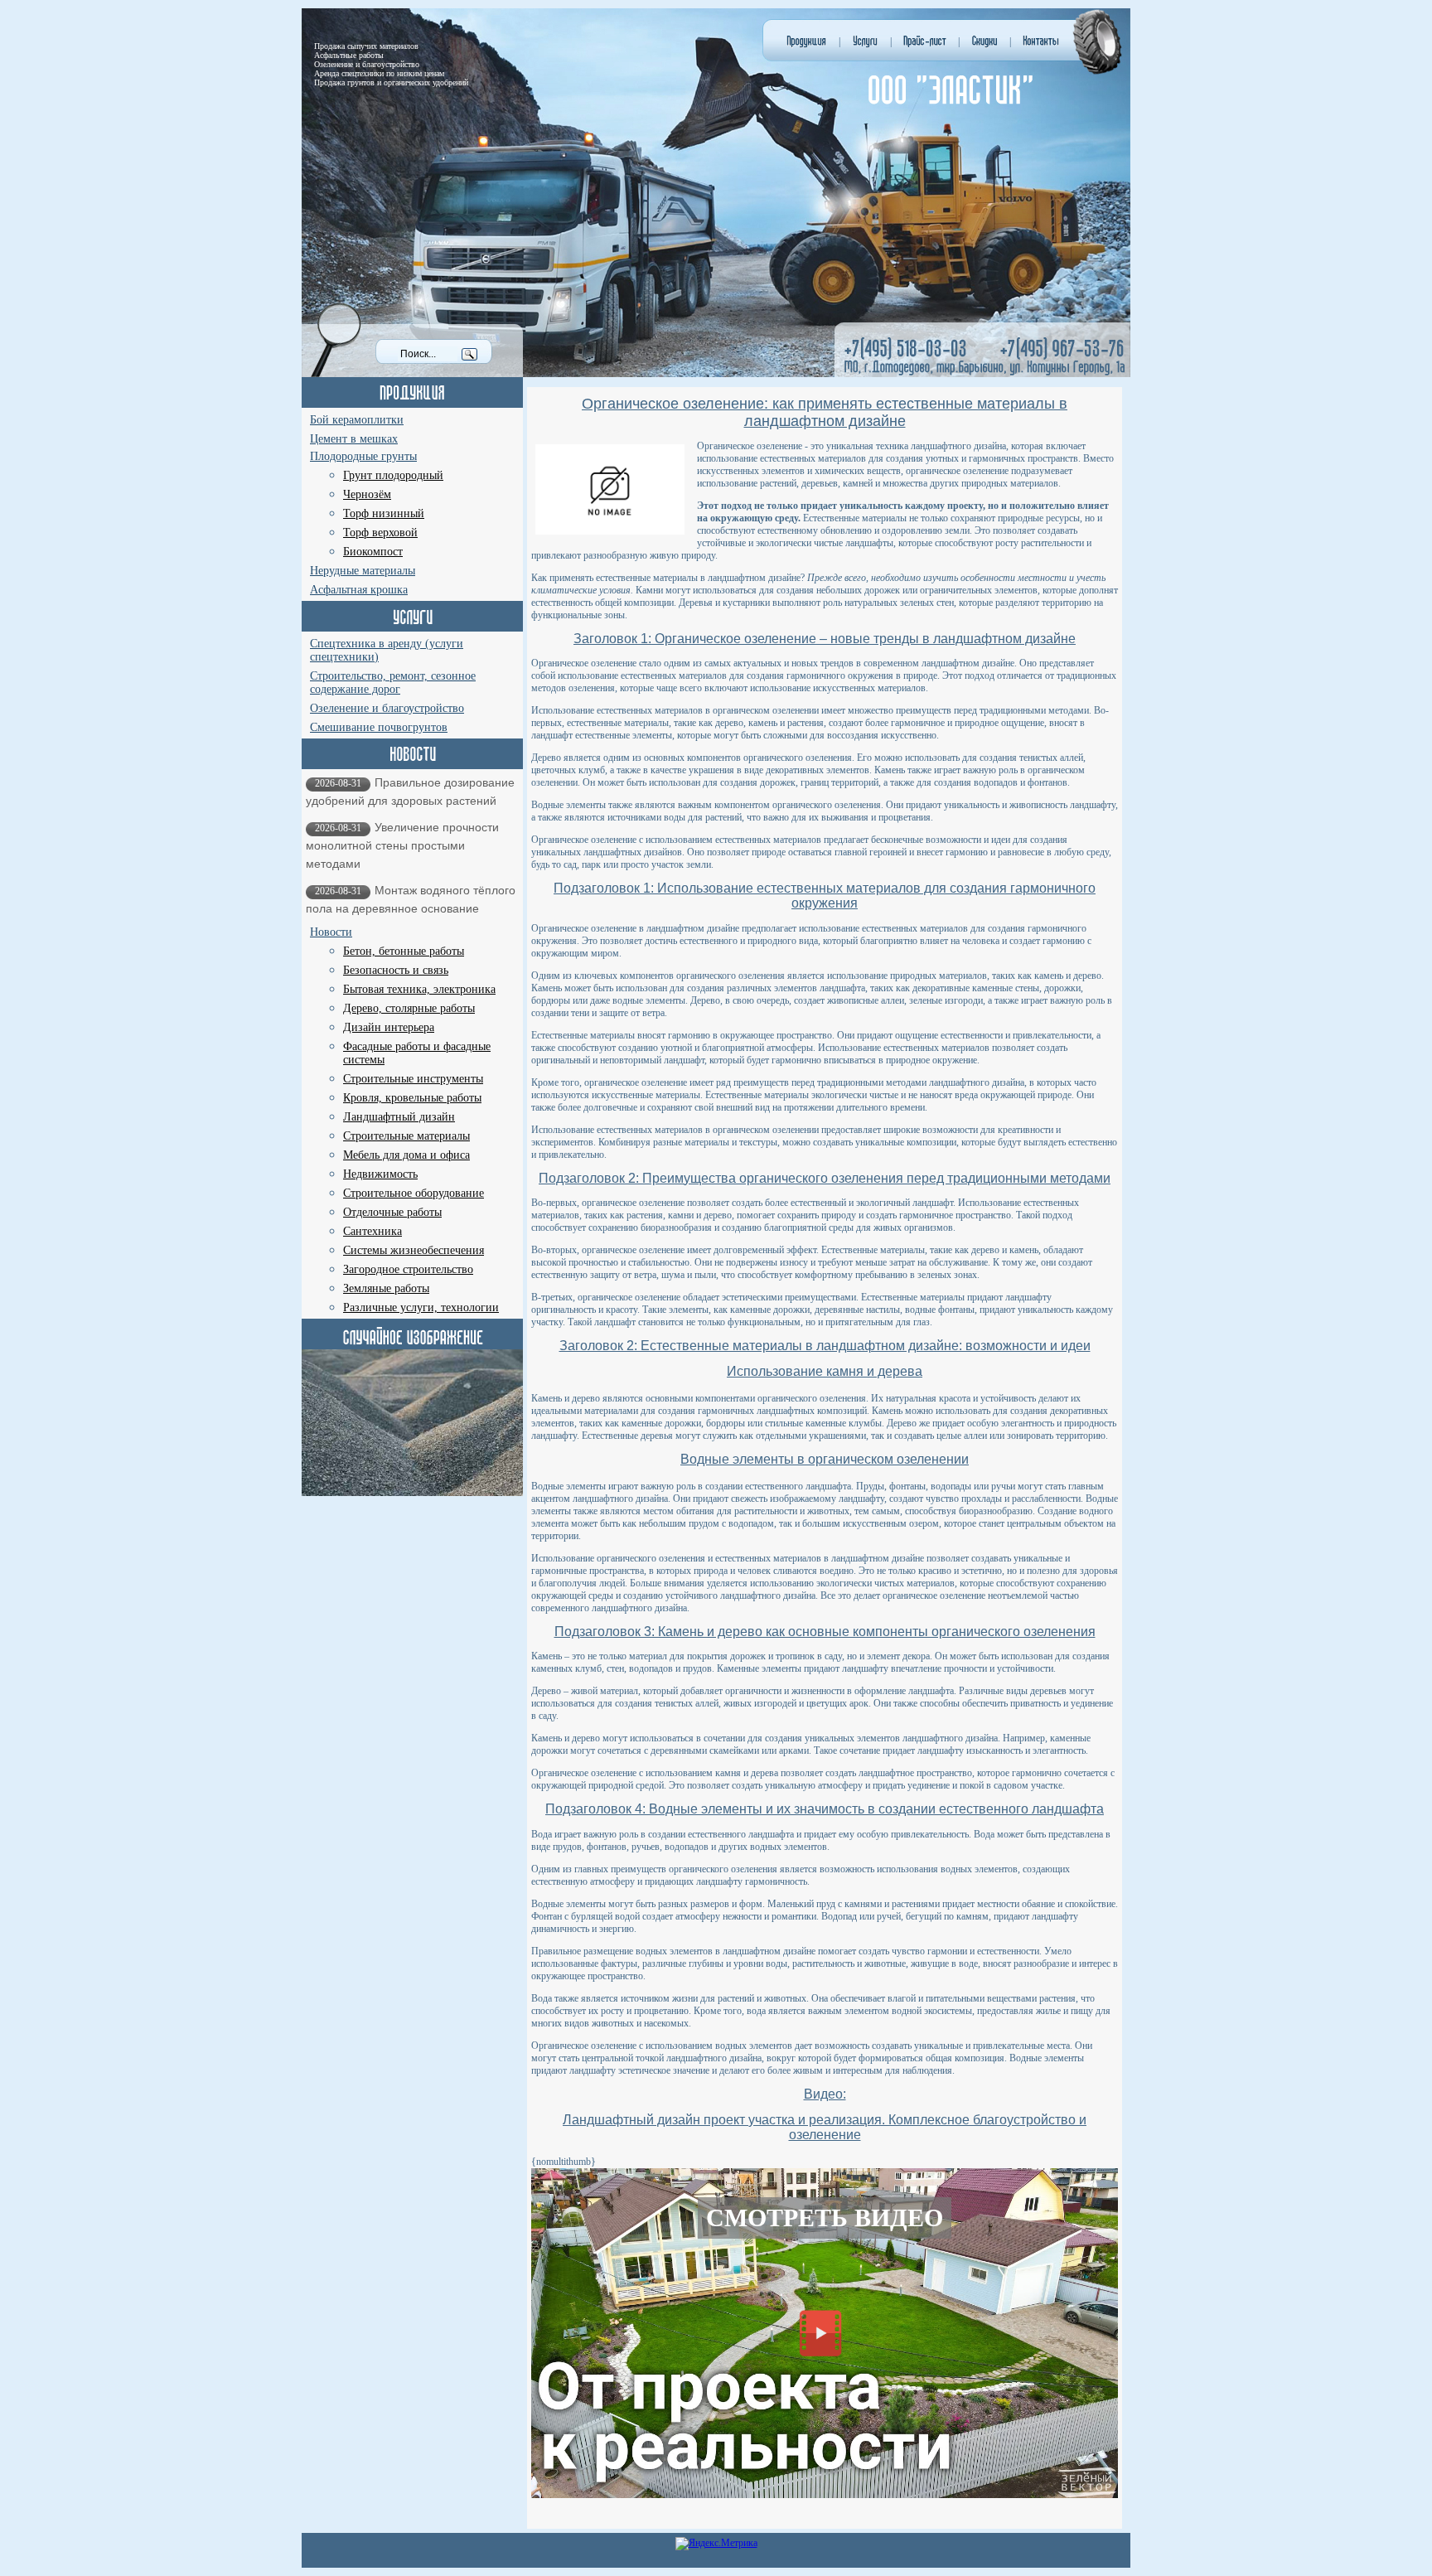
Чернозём (367, 494)
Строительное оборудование (414, 1193)
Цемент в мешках (354, 439)
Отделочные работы (392, 1212)
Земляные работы (386, 1288)
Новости (331, 932)
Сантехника (373, 1231)
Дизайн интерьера (389, 1027)
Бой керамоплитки (357, 420)
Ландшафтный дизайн (399, 1117)
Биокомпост (373, 552)
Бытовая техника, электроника (419, 989)
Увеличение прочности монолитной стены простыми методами (402, 845)
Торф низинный (384, 513)
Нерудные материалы (363, 571)
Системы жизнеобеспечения (414, 1250)
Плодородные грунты (363, 456)
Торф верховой (380, 533)
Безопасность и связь (396, 970)
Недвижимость (380, 1174)
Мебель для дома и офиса (406, 1155)
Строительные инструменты (413, 1079)
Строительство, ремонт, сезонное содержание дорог (393, 683)
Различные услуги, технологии (421, 1307)
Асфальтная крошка (359, 590)
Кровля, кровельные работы (412, 1098)
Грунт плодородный (393, 475)
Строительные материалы (406, 1136)
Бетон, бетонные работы (404, 951)
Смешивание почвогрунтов (379, 727)
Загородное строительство (408, 1269)
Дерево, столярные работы (409, 1008)
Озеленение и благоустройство (387, 708)
